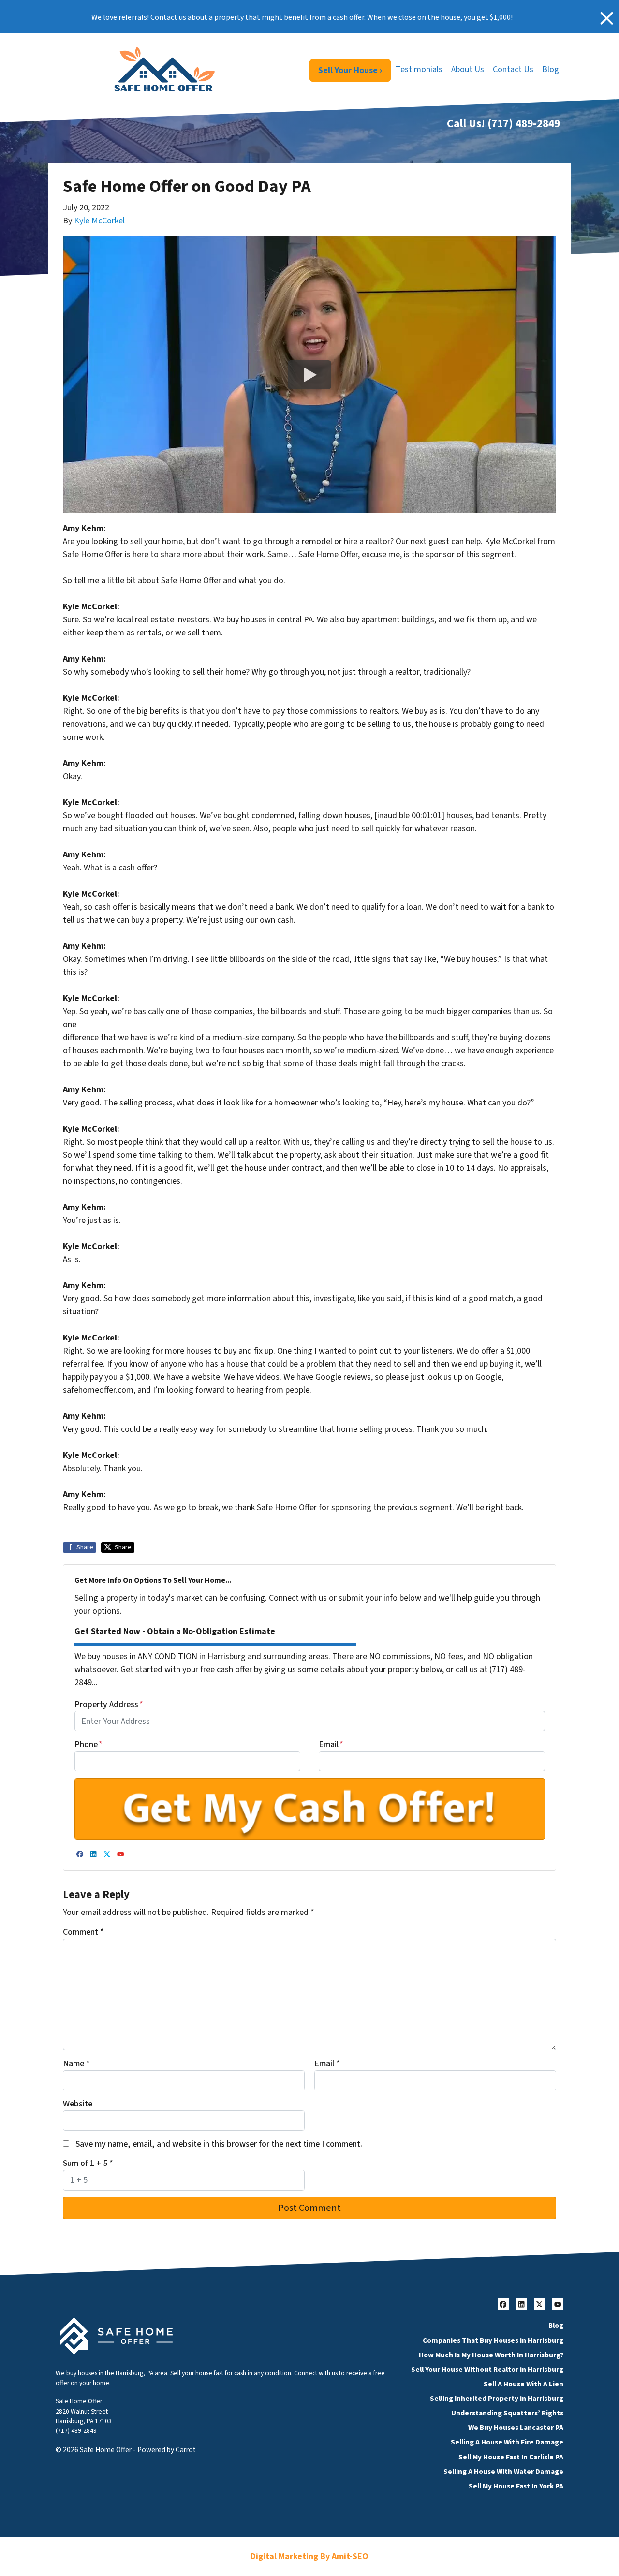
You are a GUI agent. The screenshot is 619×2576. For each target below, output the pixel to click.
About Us (468, 69)
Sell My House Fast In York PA (516, 2486)
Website (78, 2104)
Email (331, 1744)
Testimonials (419, 69)
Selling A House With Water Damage (503, 2472)
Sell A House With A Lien (523, 2384)
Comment (83, 1932)
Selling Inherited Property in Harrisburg (497, 2399)
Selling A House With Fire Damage (507, 2442)
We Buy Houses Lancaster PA (516, 2428)
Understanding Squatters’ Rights (507, 2413)
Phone (88, 1744)
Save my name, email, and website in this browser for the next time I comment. (219, 2144)
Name (76, 2064)
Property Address (109, 1704)
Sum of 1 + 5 (88, 2163)
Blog (551, 69)
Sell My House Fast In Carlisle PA (511, 2457)
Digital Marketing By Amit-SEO (309, 2556)
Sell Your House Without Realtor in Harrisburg (487, 2370)
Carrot (186, 2450)
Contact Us (513, 69)
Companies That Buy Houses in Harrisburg (493, 2340)
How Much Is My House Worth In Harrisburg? (491, 2355)
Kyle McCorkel (99, 221)
